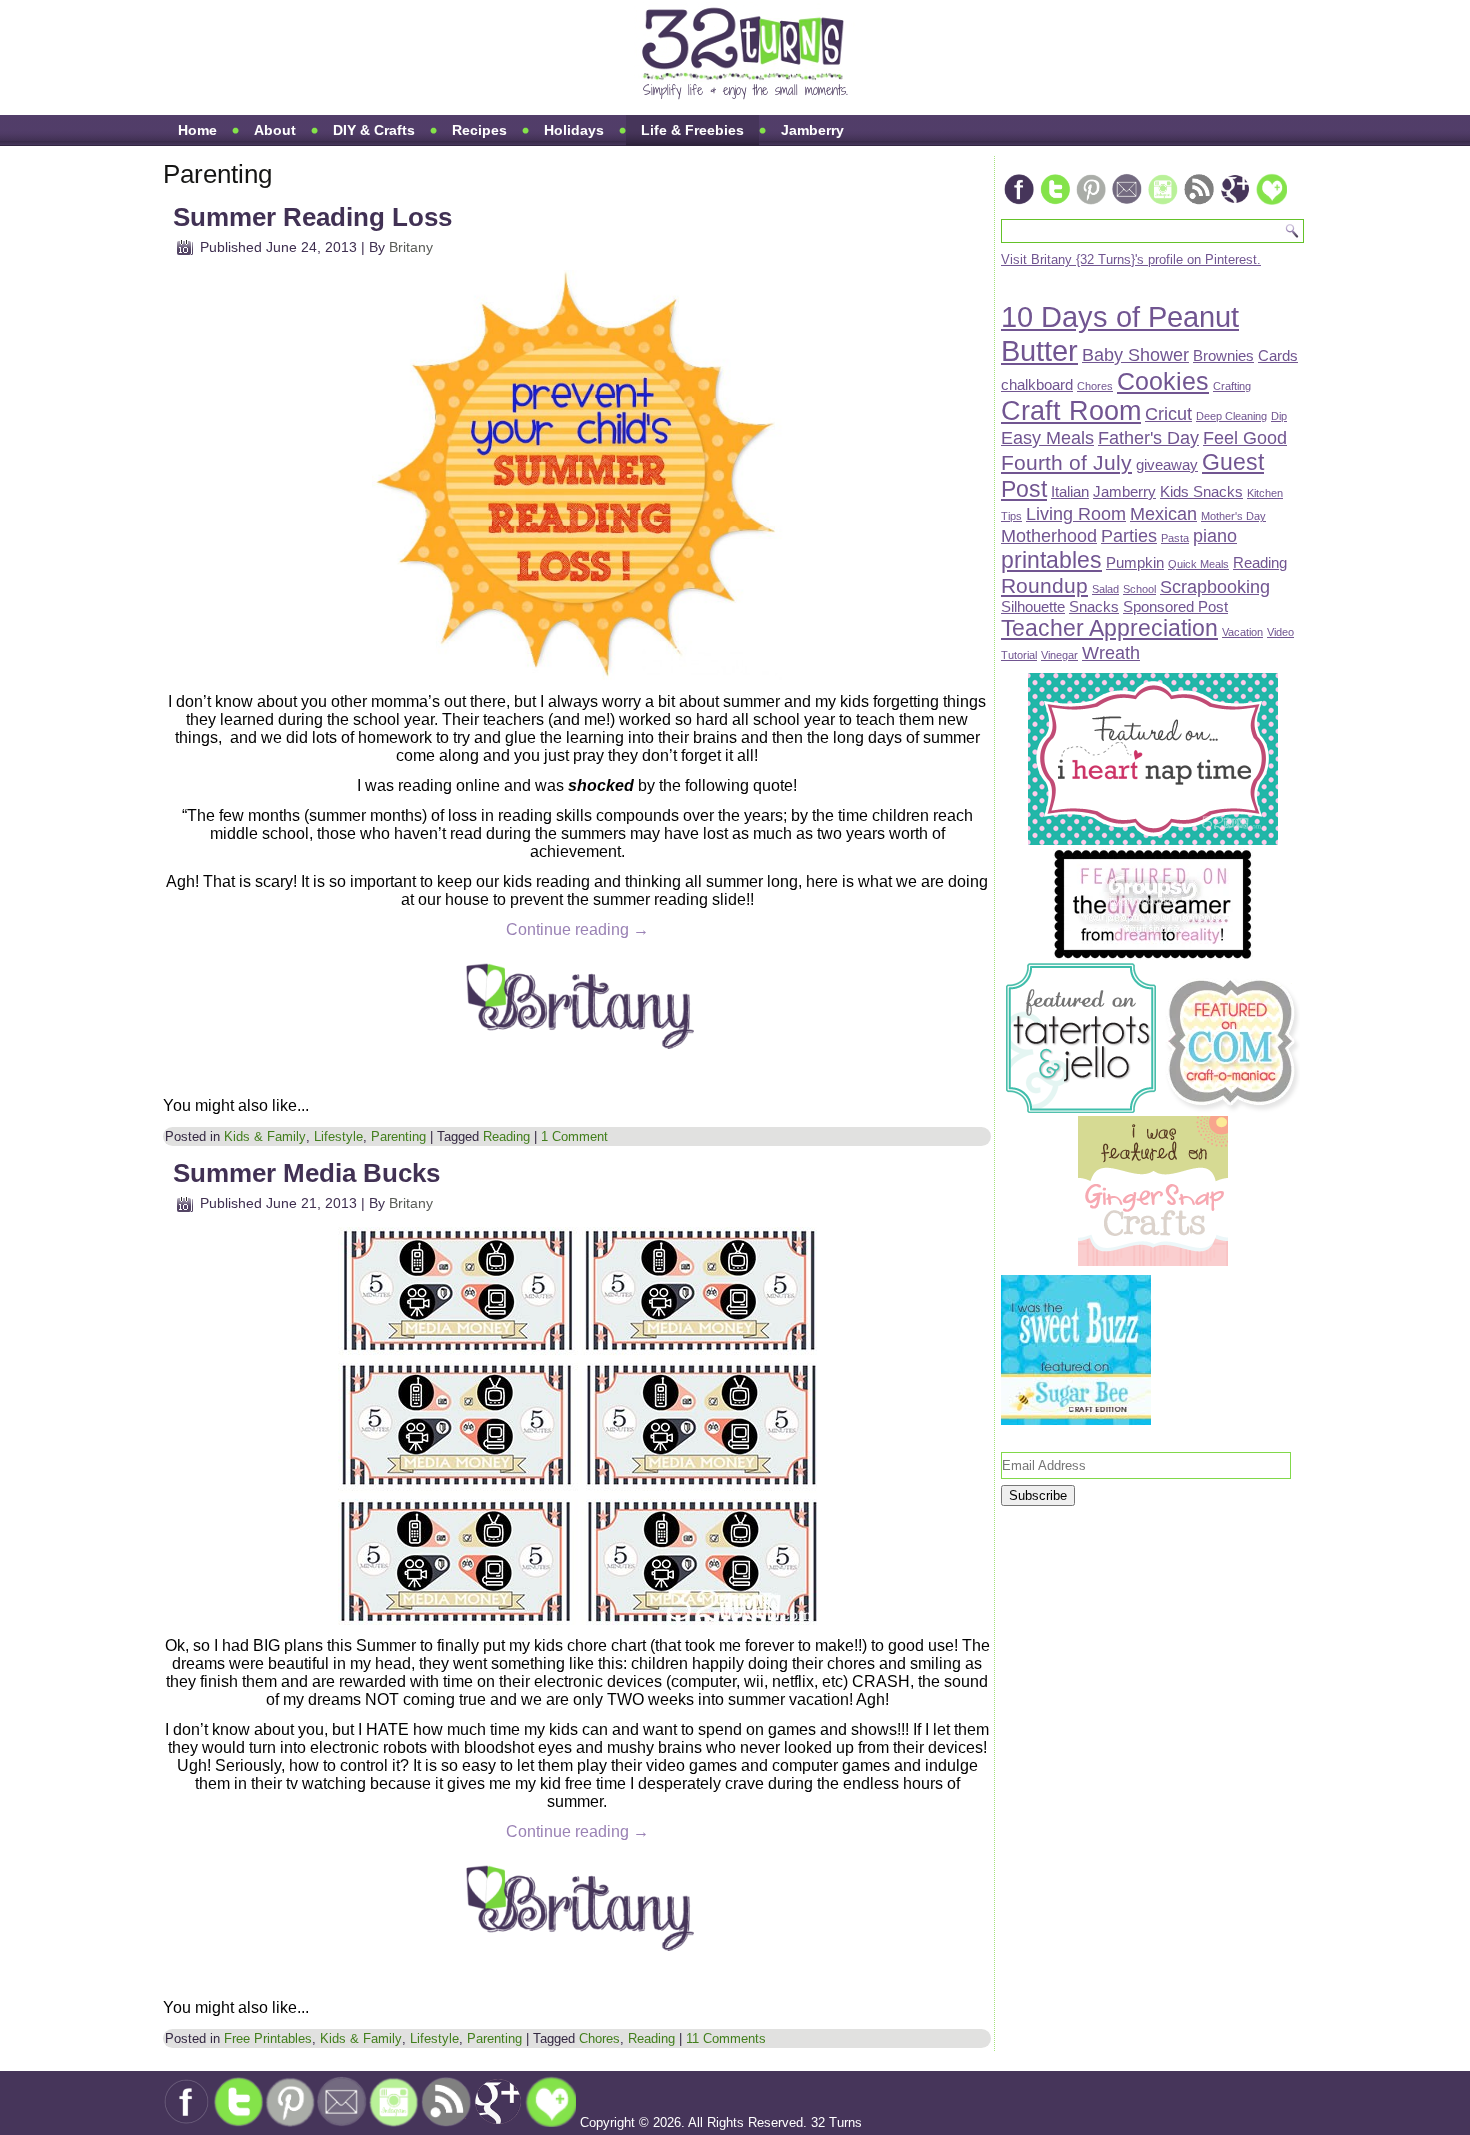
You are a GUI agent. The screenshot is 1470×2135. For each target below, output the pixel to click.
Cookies (1163, 381)
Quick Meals (1198, 564)
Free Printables (268, 2038)
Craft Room (1071, 411)
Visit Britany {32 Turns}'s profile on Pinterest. (1131, 259)
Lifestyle (338, 1136)
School (1139, 589)
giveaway (1167, 464)
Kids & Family (265, 1136)
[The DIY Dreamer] (1153, 955)
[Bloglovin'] (1271, 202)
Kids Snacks (1201, 491)
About (275, 130)
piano (1215, 535)
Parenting (398, 1136)
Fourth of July (1066, 462)
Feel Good (1245, 437)
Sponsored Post (1175, 606)
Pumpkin (1135, 562)
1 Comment (574, 1136)
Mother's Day (1233, 516)
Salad (1105, 589)
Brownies (1223, 355)
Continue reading (577, 929)
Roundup (1044, 585)
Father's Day (1148, 437)
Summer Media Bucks (306, 1173)
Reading (506, 1136)
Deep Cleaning (1231, 416)
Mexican (1163, 513)
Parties (1129, 535)
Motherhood (1049, 535)
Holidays (574, 130)
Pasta (1175, 538)
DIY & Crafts (374, 130)
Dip (1279, 416)
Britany (411, 247)
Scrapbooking (1215, 586)
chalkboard (1037, 384)
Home (197, 130)
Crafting (1232, 386)
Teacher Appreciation (1109, 628)
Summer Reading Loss (312, 217)
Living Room (1076, 513)
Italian (1070, 491)
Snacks (1094, 606)
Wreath (1111, 652)
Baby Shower (1135, 354)
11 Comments (726, 2038)
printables (1051, 560)
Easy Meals (1047, 437)
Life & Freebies (692, 130)
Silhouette (1033, 606)
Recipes (479, 130)
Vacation (1242, 632)
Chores (599, 2038)
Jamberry (812, 130)
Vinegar (1059, 655)
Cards (1278, 355)
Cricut (1168, 413)
